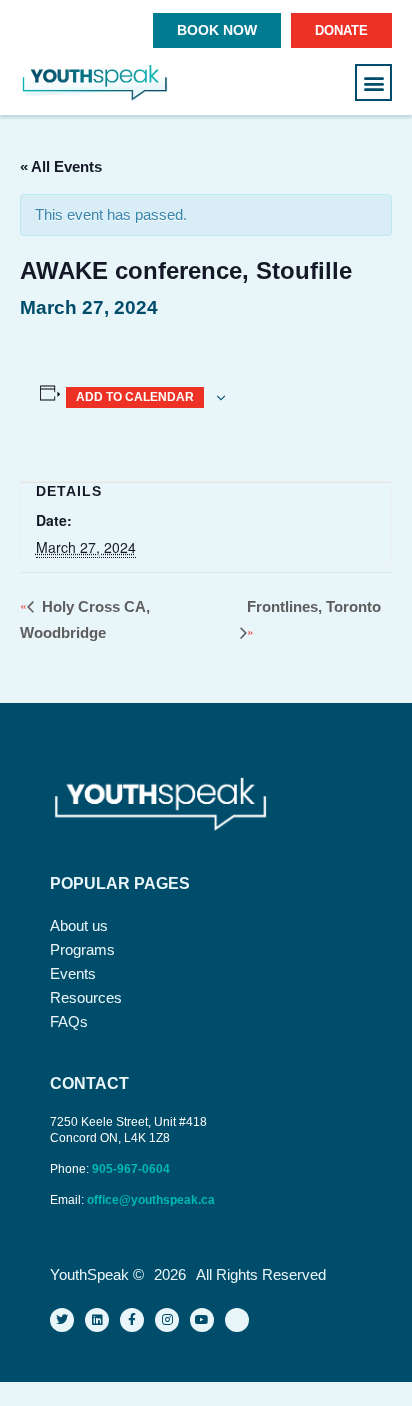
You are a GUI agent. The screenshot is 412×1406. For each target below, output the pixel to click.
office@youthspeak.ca (151, 1200)
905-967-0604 (132, 1169)
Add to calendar (135, 397)
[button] (373, 82)
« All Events (61, 166)
